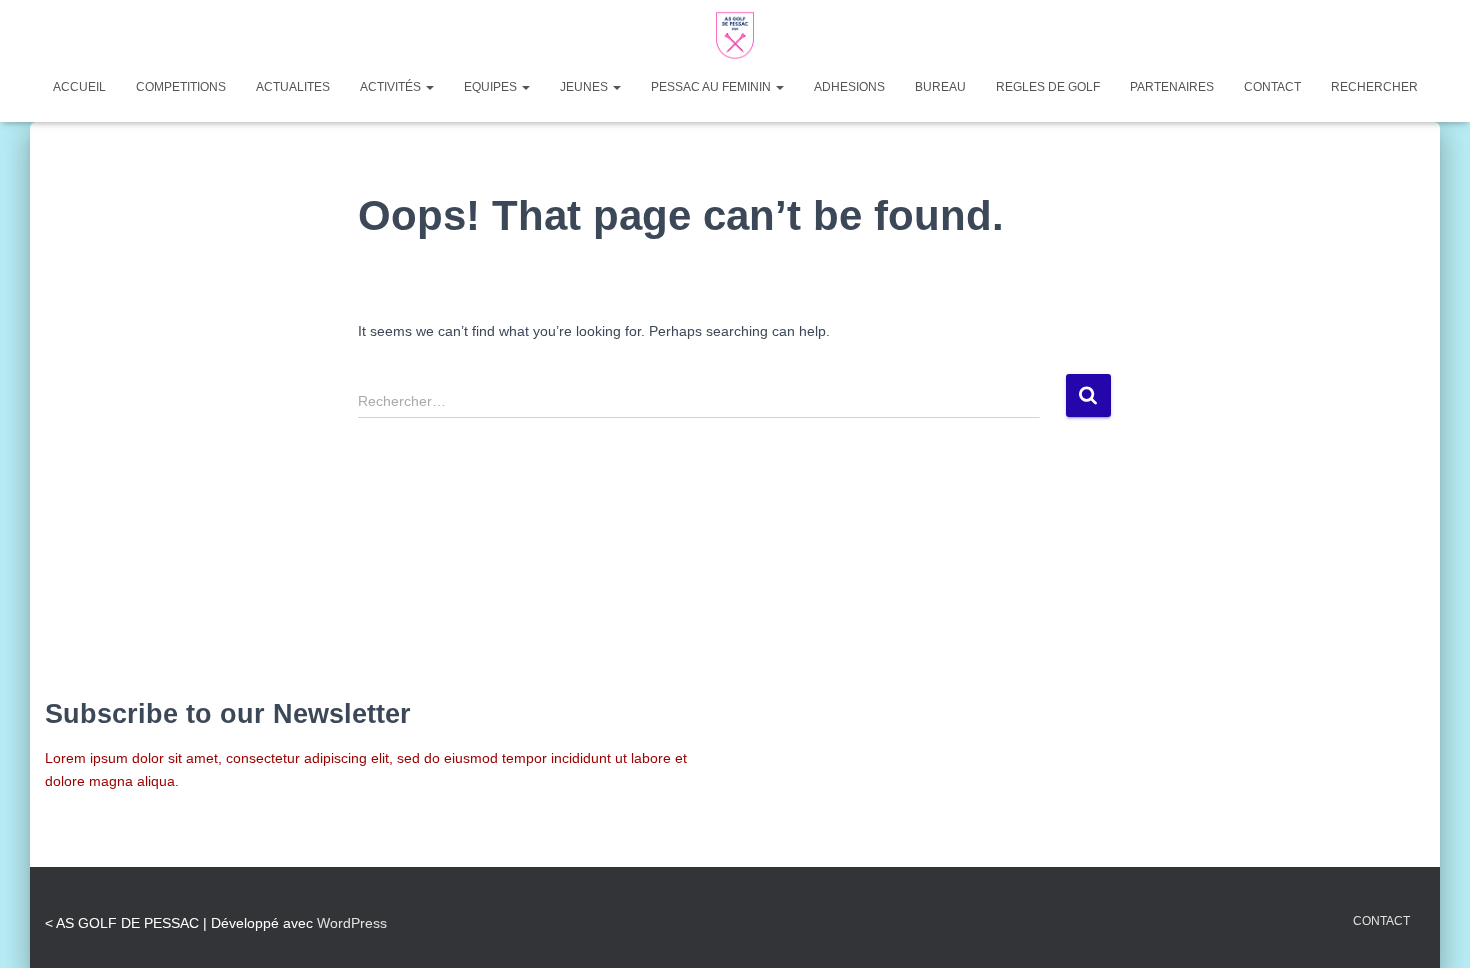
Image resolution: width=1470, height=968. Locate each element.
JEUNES (585, 87)
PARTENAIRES (1172, 87)
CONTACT (1272, 87)
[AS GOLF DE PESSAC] (735, 35)
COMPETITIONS (181, 87)
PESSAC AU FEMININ (712, 87)
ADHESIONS (849, 87)
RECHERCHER (1374, 87)
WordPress (352, 923)
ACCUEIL (79, 87)
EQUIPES (492, 87)
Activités (392, 87)
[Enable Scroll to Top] (1430, 928)
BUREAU (940, 87)
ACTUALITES (293, 87)
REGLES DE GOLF (1048, 87)
